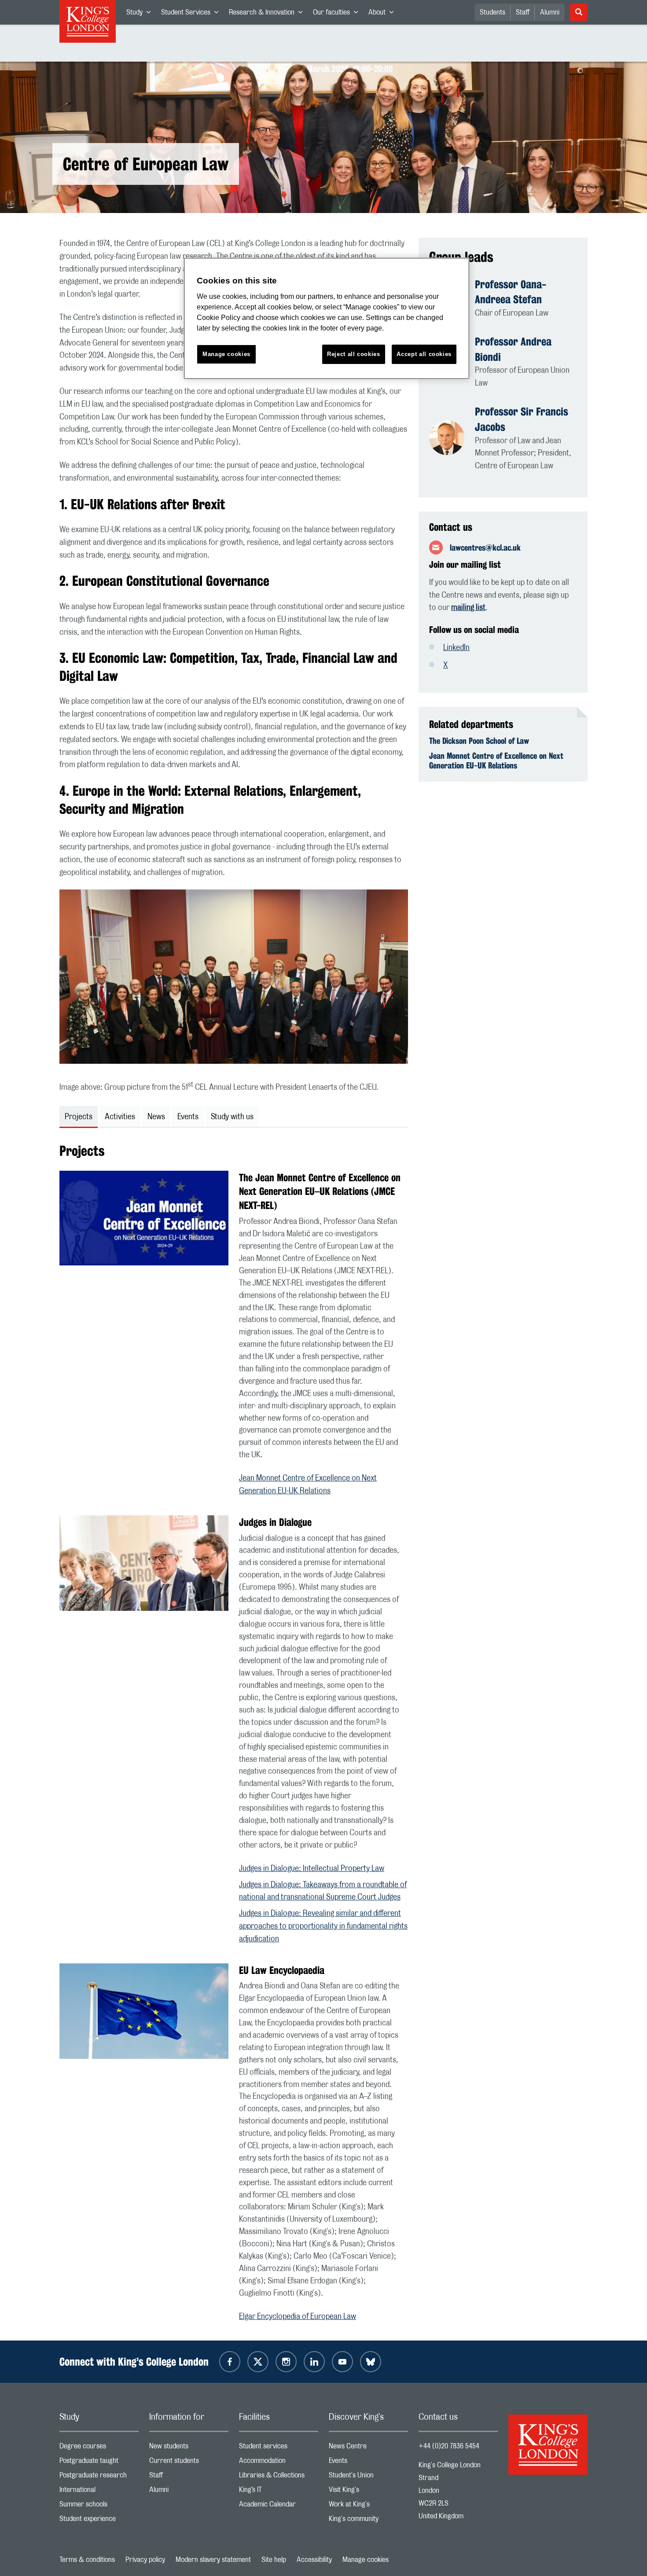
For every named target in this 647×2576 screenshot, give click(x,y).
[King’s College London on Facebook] (230, 2362)
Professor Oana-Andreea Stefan (511, 292)
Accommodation (279, 2463)
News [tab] (156, 1117)
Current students (189, 2463)
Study (141, 14)
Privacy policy (145, 2560)
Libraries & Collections (279, 2477)
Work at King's (368, 2506)
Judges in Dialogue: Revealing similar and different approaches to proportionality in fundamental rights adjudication (323, 1926)
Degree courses (99, 2448)
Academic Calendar (279, 2506)
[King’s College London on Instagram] (286, 2362)
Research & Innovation (268, 14)
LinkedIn (456, 648)
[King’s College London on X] (258, 2362)
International (99, 2492)
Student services (279, 2448)
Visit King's (368, 2492)
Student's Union (368, 2477)
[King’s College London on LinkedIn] (314, 2362)
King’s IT (279, 2492)
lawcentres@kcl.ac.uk (485, 548)
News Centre (368, 2448)
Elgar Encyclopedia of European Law (298, 2317)
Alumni (550, 12)
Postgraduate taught (99, 2463)
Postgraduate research (99, 2477)
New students (189, 2448)
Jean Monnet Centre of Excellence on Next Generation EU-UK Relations (496, 761)
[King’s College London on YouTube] (342, 2362)
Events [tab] (188, 1117)
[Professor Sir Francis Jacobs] (452, 438)
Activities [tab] (120, 1117)
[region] (327, 318)
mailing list (468, 608)
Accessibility (314, 2560)
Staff (523, 12)
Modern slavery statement (213, 2560)
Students (493, 12)
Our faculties (338, 14)
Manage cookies (366, 2560)
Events (368, 2463)
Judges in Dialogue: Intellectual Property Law (312, 1869)
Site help (274, 2560)
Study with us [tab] (232, 1117)
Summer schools (99, 2506)
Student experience (99, 2521)
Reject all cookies (354, 354)
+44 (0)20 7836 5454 (449, 2446)
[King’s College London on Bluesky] (371, 2362)
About (384, 14)
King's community (368, 2521)
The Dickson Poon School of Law (479, 741)
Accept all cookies (424, 354)
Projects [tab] (79, 1117)
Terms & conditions (87, 2560)
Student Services (192, 14)
